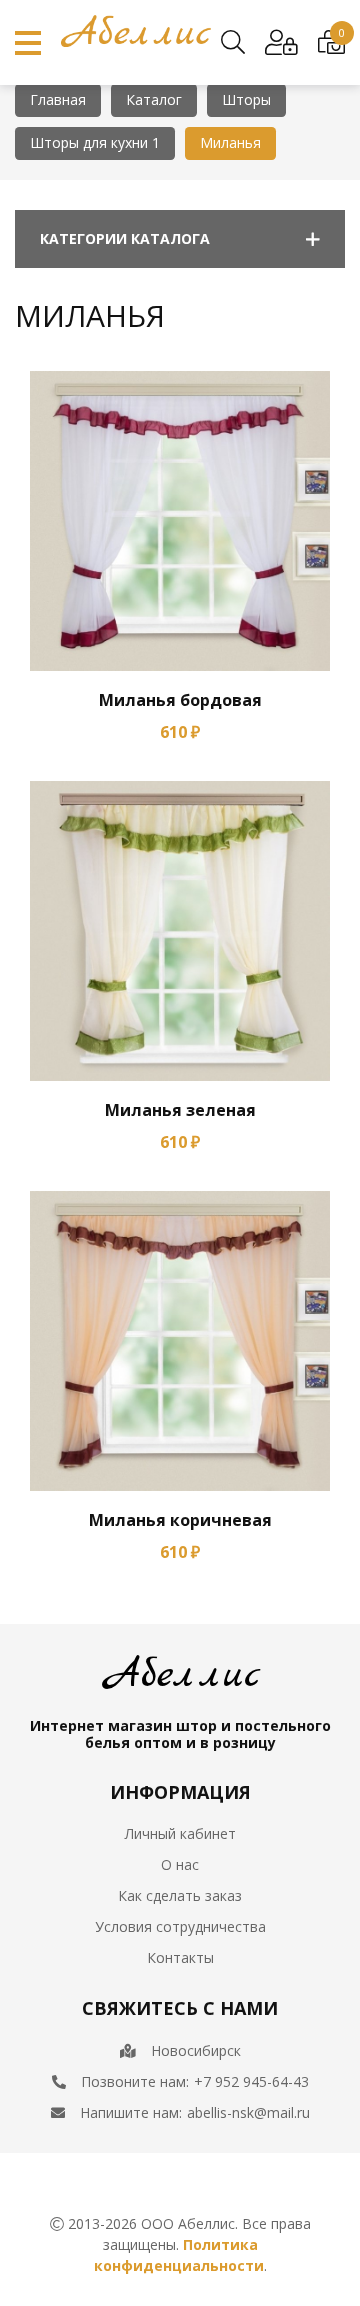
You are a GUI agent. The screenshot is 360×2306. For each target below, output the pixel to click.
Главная (58, 99)
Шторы (246, 99)
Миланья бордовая (180, 700)
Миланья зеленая (180, 1110)
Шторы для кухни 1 (95, 142)
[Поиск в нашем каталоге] (233, 43)
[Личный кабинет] (281, 43)
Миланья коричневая (180, 1520)
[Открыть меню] (28, 43)
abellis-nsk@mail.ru (248, 2112)
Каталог (154, 99)
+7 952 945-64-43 (251, 2081)
